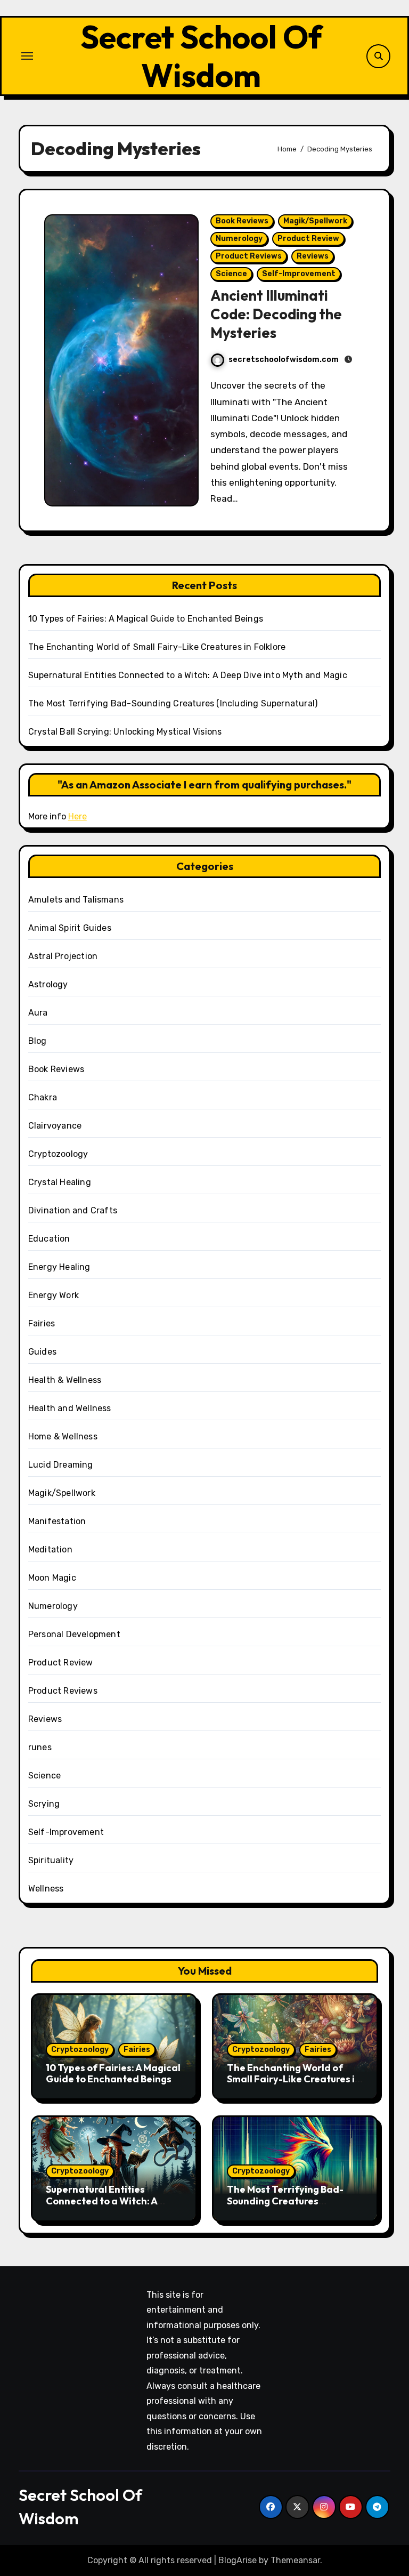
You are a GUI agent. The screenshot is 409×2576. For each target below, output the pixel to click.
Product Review (308, 239)
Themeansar (295, 2560)
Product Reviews (249, 256)
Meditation (50, 1549)
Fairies (42, 1323)
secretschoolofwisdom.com (284, 360)
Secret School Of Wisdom (201, 56)
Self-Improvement (299, 274)
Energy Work (54, 1295)
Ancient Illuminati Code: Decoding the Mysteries (276, 314)
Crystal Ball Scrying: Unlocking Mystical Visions (125, 732)
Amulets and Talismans (76, 900)
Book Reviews (242, 221)
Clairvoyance (55, 1126)
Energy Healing (59, 1267)
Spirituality (51, 1860)
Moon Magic (52, 1578)
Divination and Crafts (73, 1210)
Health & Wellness (65, 1380)
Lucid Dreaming (61, 1465)
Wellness (46, 1889)
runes (40, 1747)
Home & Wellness (63, 1436)
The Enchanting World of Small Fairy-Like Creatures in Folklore (157, 647)
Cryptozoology (58, 1154)
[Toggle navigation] (27, 56)
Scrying (44, 1804)
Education (49, 1239)
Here (77, 816)
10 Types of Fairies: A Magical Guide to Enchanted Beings (146, 619)
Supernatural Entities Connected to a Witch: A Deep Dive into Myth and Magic (188, 675)
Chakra (43, 1097)
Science (231, 274)
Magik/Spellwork (315, 221)
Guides (42, 1352)
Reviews (313, 256)
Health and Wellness (70, 1408)
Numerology (239, 239)
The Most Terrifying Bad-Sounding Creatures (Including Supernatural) (173, 703)
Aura (38, 1013)
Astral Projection (63, 956)
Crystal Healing (60, 1182)
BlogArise (238, 2560)
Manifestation (57, 1521)
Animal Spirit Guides (70, 928)
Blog (38, 1041)
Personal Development (74, 1634)
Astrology (48, 984)
